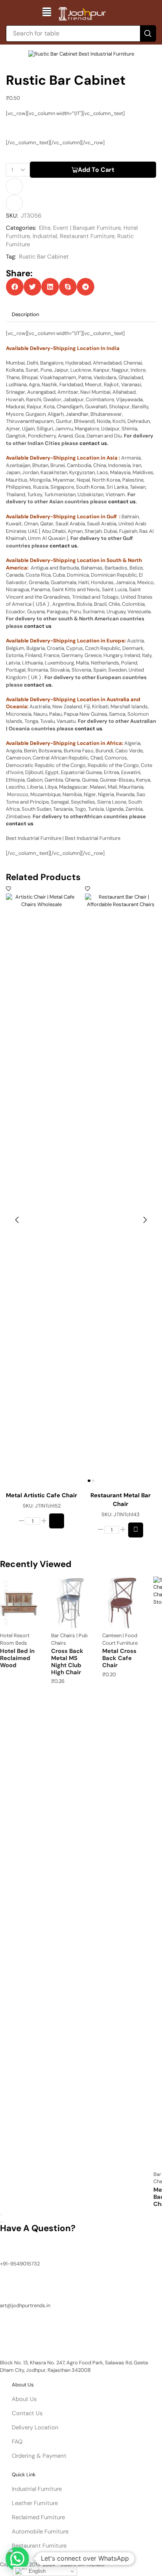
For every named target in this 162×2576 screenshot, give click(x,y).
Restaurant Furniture (87, 236)
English (36, 2571)
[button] (47, 12)
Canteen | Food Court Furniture (120, 1639)
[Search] (148, 34)
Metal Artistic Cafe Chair (41, 1495)
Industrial (45, 236)
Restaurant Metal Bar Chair (121, 1500)
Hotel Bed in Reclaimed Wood (17, 1658)
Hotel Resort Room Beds (15, 1639)
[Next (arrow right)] (4, 2222)
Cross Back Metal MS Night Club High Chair (67, 1661)
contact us (93, 443)
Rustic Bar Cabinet (44, 257)
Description (25, 314)
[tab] (25, 315)
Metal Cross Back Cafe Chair (119, 1658)
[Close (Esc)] (1, 2215)
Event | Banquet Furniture (87, 228)
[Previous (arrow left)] (1, 2222)
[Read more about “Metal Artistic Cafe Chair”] (57, 1521)
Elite (45, 228)
